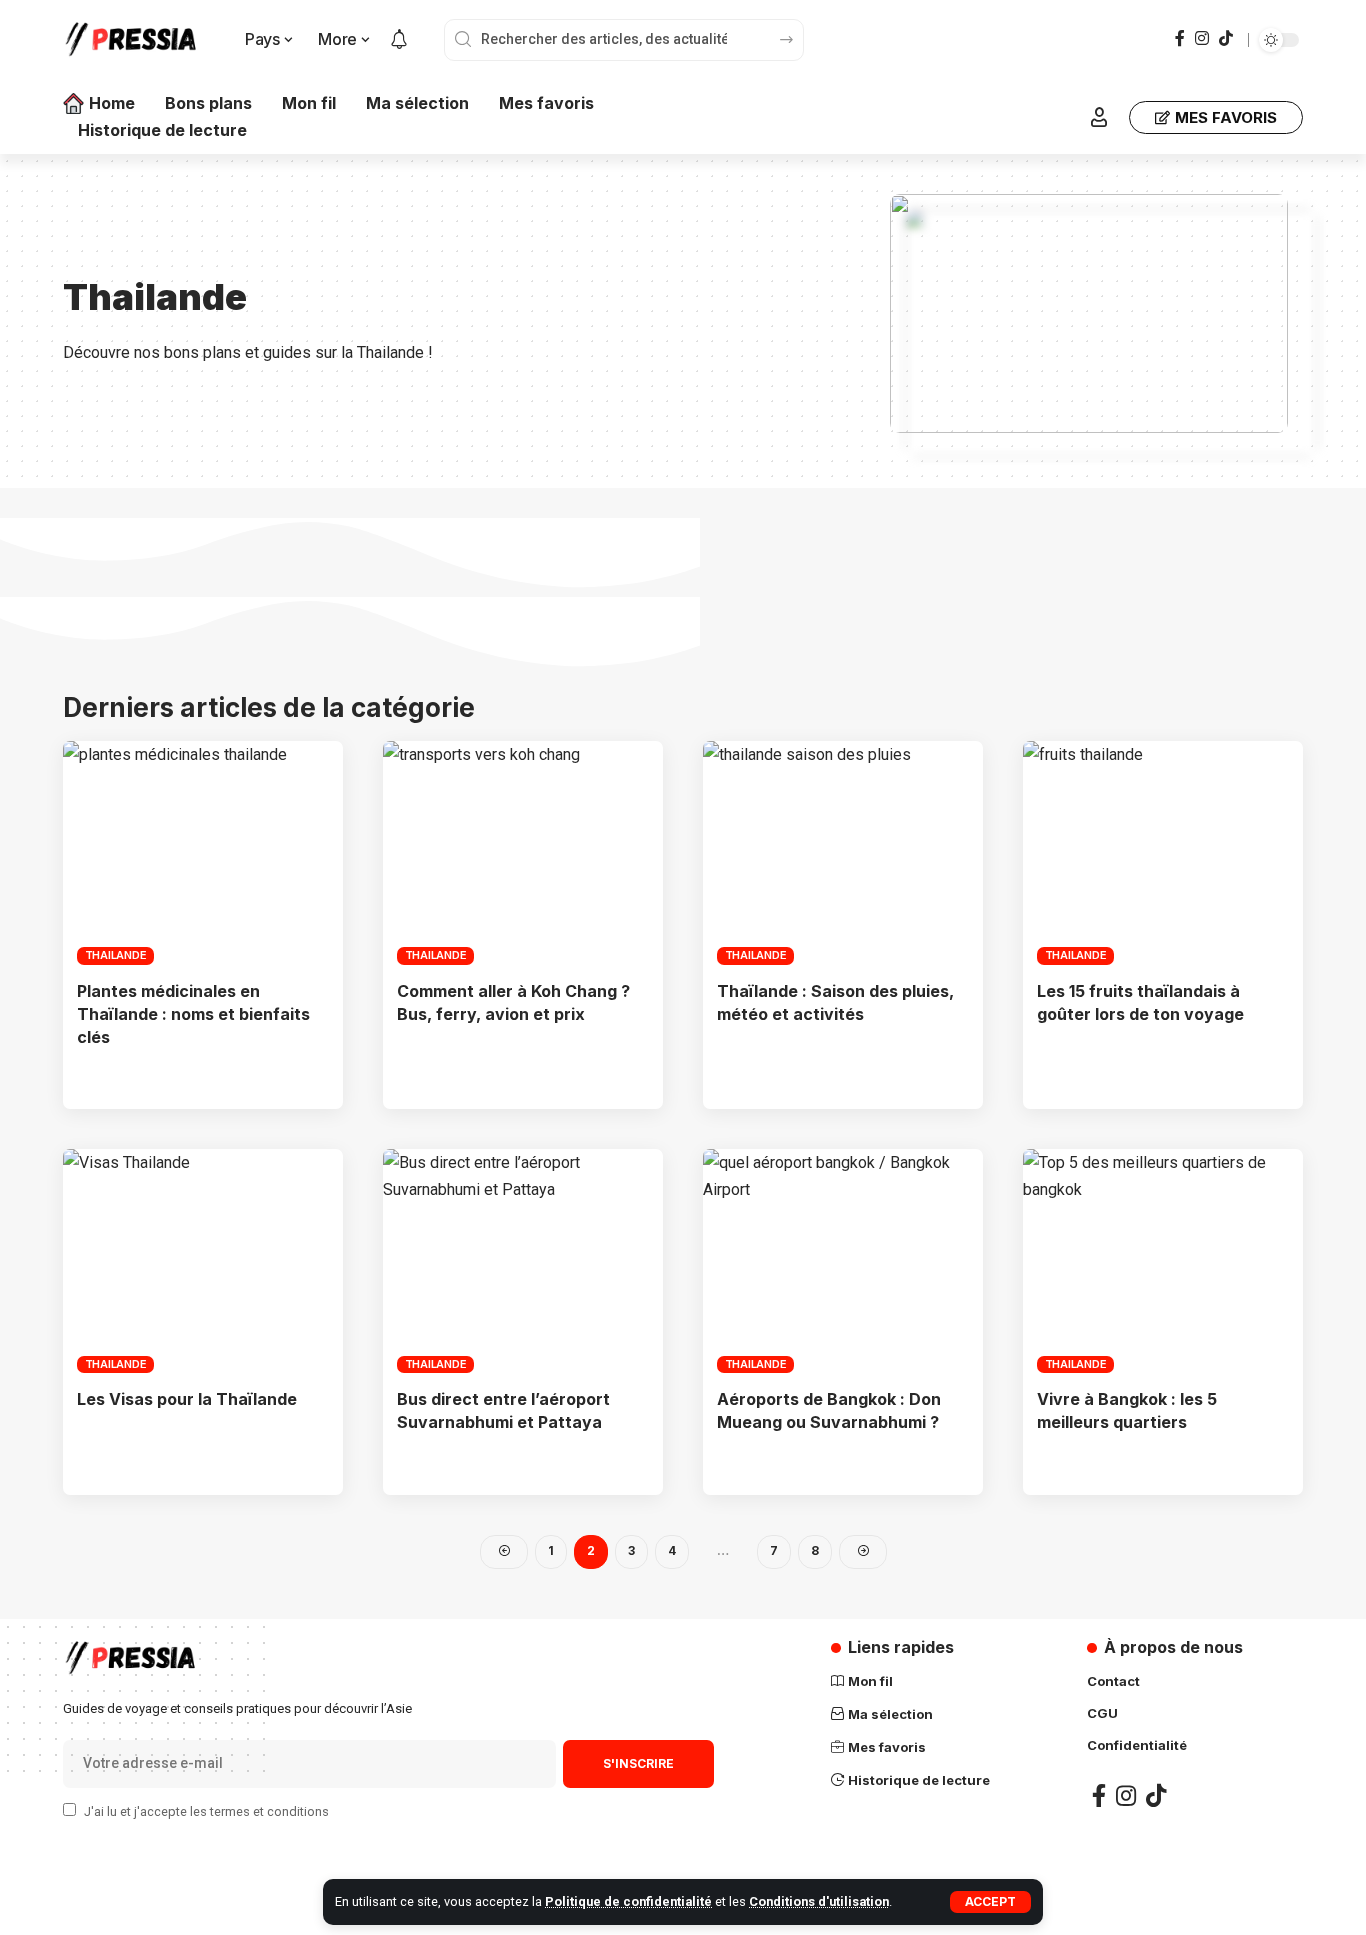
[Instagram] (1202, 38)
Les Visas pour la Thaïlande (187, 1399)
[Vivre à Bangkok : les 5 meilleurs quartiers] (1163, 1261)
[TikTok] (1226, 38)
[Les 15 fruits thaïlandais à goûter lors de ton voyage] (1163, 853)
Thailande (116, 955)
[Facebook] (1180, 38)
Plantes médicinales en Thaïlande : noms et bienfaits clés (193, 1014)
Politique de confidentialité (628, 1901)
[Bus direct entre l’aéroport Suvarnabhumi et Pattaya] (523, 1261)
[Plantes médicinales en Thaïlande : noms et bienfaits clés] (203, 853)
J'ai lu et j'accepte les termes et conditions (206, 1811)
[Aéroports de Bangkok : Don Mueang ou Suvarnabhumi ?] (843, 1261)
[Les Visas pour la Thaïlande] (203, 1261)
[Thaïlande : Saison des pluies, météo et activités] (843, 853)
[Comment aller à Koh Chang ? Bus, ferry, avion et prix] (523, 853)
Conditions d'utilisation (819, 1901)
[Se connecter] (1099, 117)
